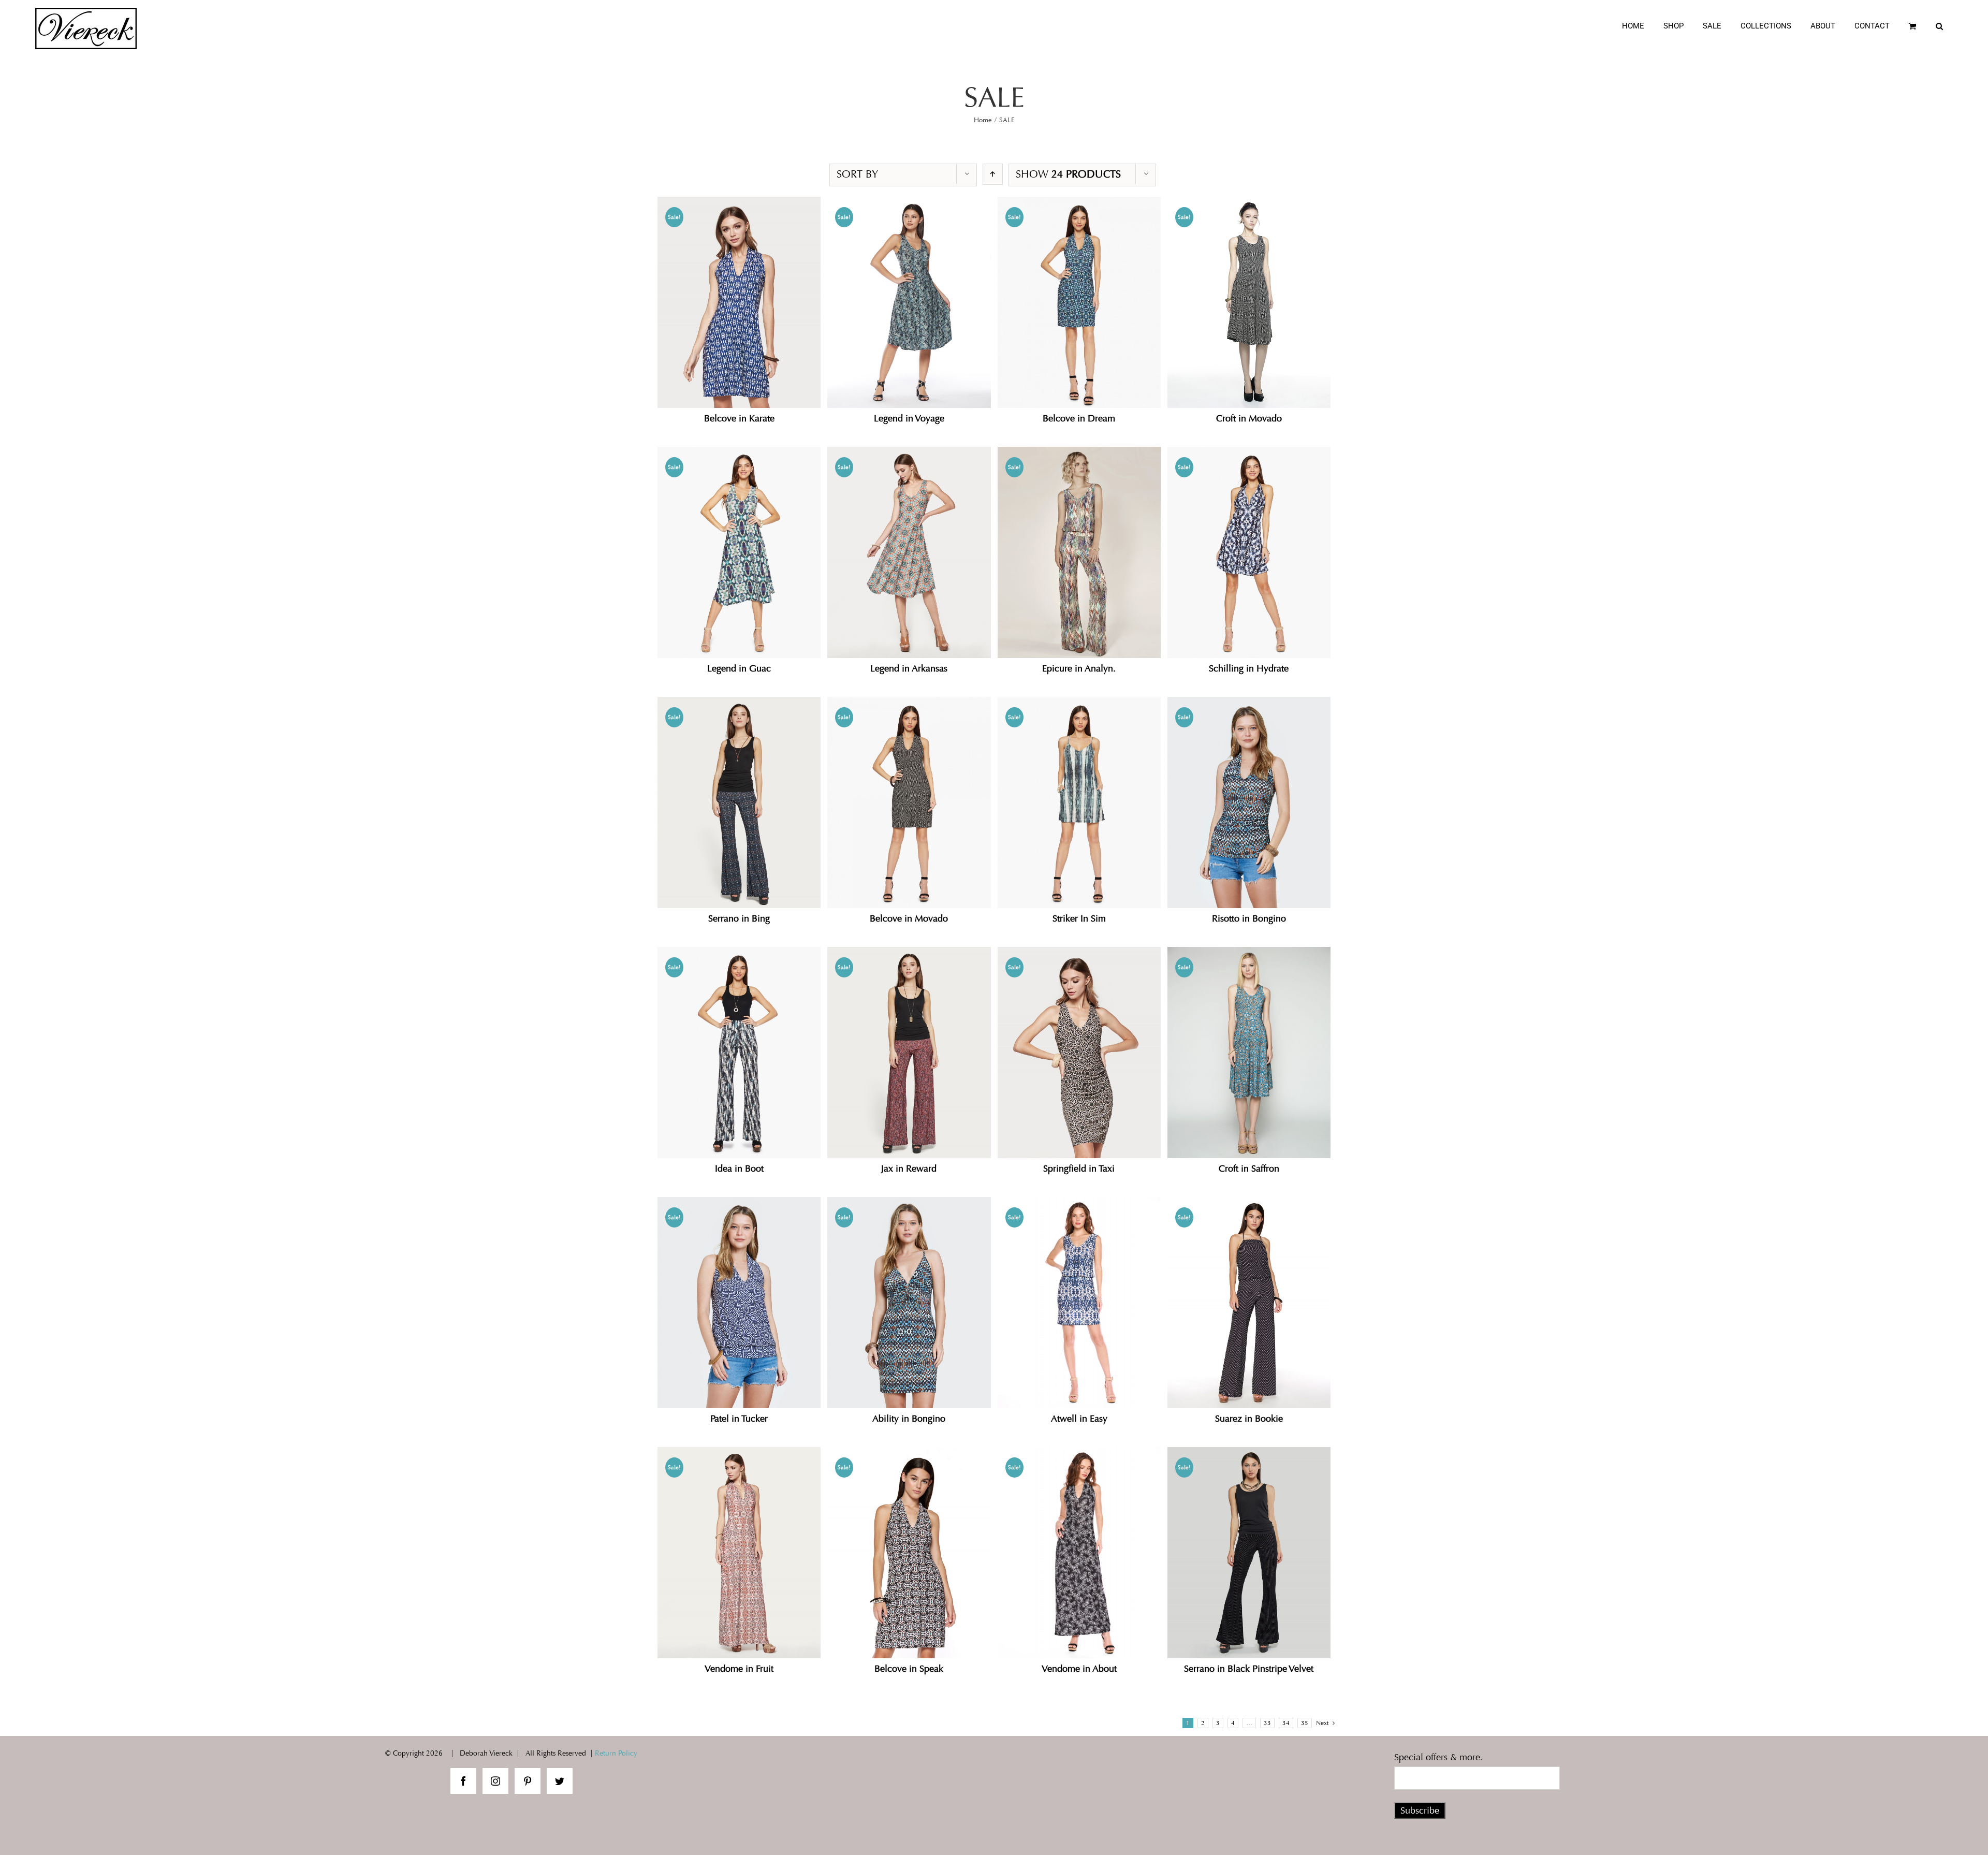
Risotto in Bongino (1249, 918)
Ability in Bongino (909, 1419)
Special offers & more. (1438, 1757)
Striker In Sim (1079, 918)
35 (1305, 1723)
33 (1267, 1723)
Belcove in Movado (909, 918)
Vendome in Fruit (739, 1669)
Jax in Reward (909, 1168)
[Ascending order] (993, 174)
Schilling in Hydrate (1249, 668)
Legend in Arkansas (909, 668)
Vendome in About (1079, 1669)
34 (1286, 1723)
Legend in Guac (739, 668)
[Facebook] (463, 1781)
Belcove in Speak (909, 1669)
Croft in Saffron (1249, 1168)
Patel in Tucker (739, 1419)
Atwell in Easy (1079, 1419)
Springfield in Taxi (1079, 1168)
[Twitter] (560, 1781)
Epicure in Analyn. (1079, 668)
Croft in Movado (1249, 418)
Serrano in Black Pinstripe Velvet (1249, 1669)
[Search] (1939, 26)
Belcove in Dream (1079, 418)
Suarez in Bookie (1249, 1419)
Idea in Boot (739, 1168)
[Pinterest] (528, 1781)
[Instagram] (495, 1781)
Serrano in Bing (739, 918)
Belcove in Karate (739, 418)
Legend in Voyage (909, 418)
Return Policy (616, 1753)
